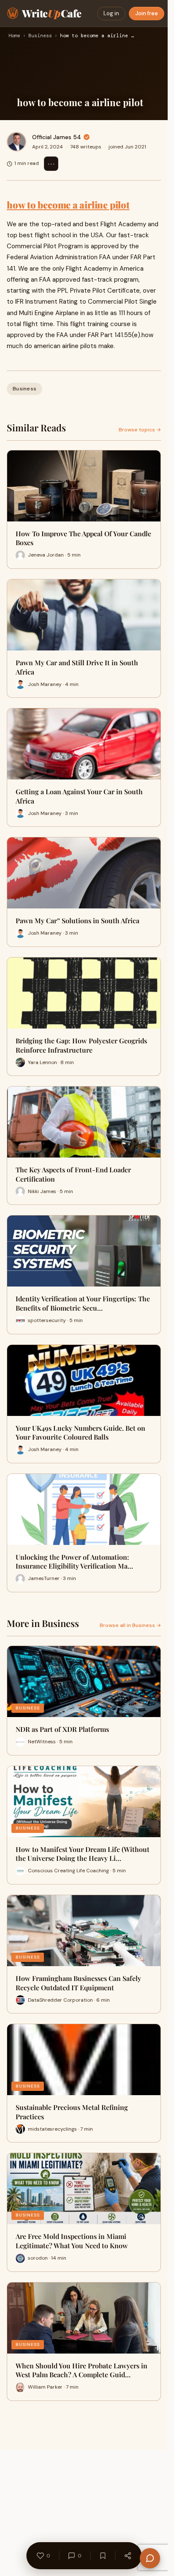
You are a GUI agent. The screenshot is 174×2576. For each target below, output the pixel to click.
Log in (111, 13)
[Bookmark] (103, 2556)
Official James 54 (57, 137)
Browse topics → (140, 430)
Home (14, 36)
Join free (147, 13)
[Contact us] (150, 2558)
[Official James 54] (16, 142)
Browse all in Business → (130, 1625)
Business (40, 36)
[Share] (128, 2556)
